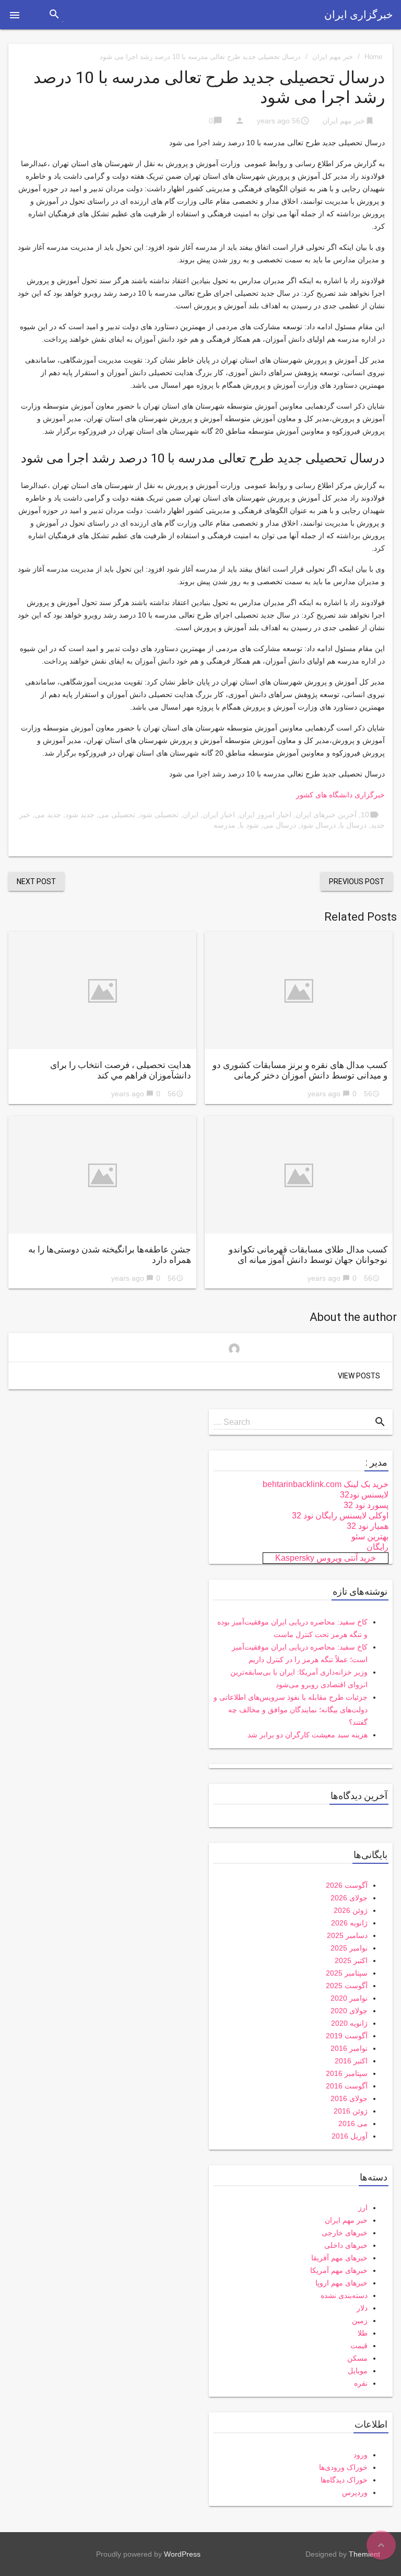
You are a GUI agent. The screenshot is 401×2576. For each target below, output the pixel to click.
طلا (363, 2333)
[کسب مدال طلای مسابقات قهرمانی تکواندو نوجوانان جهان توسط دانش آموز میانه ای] (299, 1175)
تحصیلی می (117, 815)
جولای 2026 (349, 1898)
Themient (364, 2554)
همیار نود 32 (368, 1526)
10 (365, 815)
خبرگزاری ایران (358, 15)
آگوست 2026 (347, 1885)
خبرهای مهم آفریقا (339, 2258)
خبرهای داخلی (346, 2245)
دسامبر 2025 (347, 1935)
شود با (249, 825)
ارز (363, 2208)
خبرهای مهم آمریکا (339, 2270)
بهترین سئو (370, 1536)
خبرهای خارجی (345, 2233)
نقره (361, 2383)
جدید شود (80, 815)
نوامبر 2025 (349, 1948)
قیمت (359, 2346)
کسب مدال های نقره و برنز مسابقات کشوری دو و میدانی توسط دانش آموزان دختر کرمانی (300, 1070)
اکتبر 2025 (351, 1960)
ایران (191, 815)
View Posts (359, 1376)
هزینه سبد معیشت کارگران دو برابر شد (308, 1735)
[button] (15, 15)
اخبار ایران (219, 815)
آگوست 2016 (347, 2086)
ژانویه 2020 (349, 2023)
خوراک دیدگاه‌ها (344, 2480)
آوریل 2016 (350, 2136)
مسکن (357, 2358)
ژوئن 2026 (351, 1910)
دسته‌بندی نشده (344, 2295)
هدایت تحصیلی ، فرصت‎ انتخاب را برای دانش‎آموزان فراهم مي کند (121, 1070)
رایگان (378, 1547)
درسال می (280, 825)
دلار (362, 2308)
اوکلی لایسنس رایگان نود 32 (340, 1516)
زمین (360, 2320)
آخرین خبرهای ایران (326, 815)
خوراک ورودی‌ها (343, 2467)
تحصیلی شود (159, 815)
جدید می (48, 815)
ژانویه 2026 (349, 1923)
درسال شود (318, 825)
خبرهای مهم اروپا (341, 2283)
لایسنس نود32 (364, 1495)
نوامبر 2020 (349, 1998)
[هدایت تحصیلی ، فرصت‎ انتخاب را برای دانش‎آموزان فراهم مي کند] (102, 990)
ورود (361, 2455)
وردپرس (355, 2492)
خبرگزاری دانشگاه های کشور (340, 795)
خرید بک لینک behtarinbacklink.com (326, 1484)
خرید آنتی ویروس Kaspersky (326, 1558)
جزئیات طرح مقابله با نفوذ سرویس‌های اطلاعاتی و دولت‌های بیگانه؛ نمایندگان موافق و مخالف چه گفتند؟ (291, 1710)
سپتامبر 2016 (347, 2073)
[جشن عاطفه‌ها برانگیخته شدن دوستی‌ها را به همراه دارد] (102, 1175)
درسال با (353, 825)
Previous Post (357, 881)
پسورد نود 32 (366, 1505)
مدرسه (225, 825)
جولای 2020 (349, 2011)
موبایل (358, 2371)
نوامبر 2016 (349, 2048)
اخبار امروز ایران (265, 815)
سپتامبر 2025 (347, 1973)
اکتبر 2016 (351, 2061)
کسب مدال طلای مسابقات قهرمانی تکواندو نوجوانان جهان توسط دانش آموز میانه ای (308, 1255)
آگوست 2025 (347, 1986)
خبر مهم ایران (333, 57)
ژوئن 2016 (351, 2111)
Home (373, 57)
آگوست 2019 (347, 2036)
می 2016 (353, 2124)
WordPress (182, 2554)
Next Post (36, 881)
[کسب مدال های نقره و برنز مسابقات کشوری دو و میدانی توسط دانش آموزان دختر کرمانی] (299, 990)
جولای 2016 (349, 2098)
